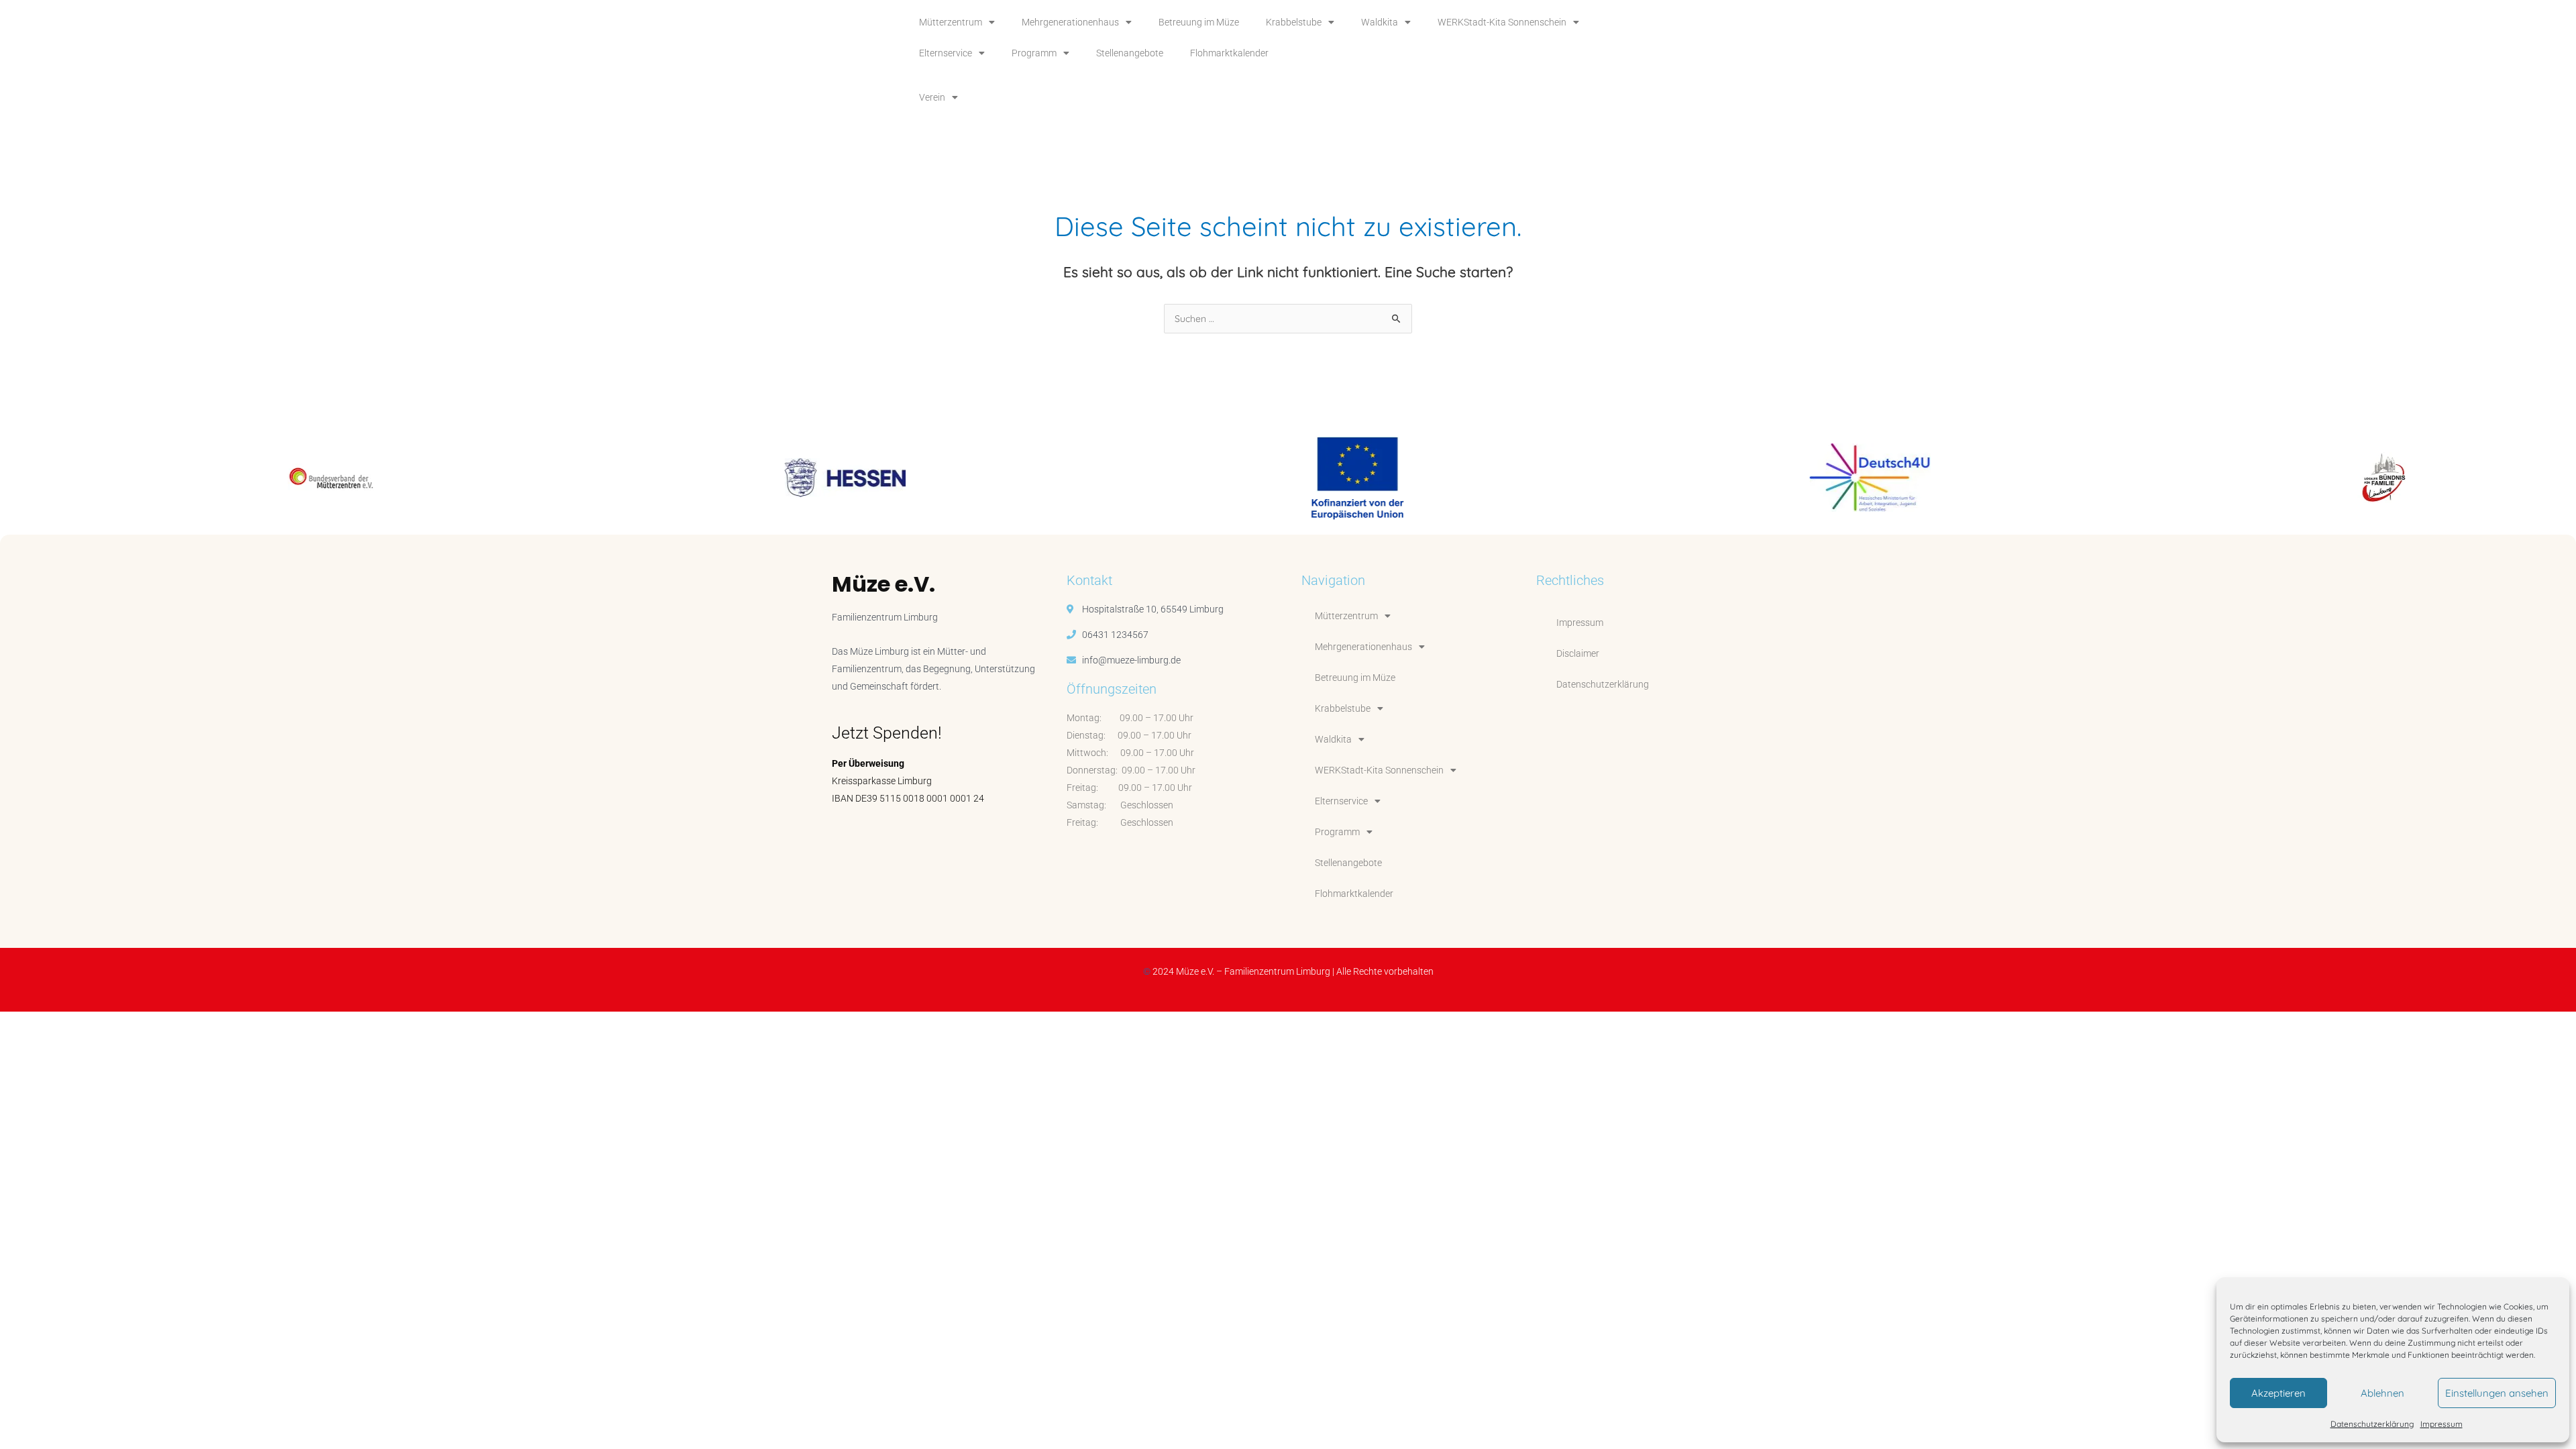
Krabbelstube (1294, 22)
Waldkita (1380, 22)
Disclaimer (1578, 653)
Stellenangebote (1130, 53)
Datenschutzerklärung (2372, 1424)
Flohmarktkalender (1229, 53)
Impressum (2441, 1424)
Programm (1034, 53)
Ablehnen (2382, 1393)
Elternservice (946, 53)
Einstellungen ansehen (2497, 1393)
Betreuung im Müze (1199, 22)
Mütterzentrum (951, 22)
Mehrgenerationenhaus (1070, 22)
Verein (932, 97)
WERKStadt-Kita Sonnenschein (1502, 22)
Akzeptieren (2278, 1393)
